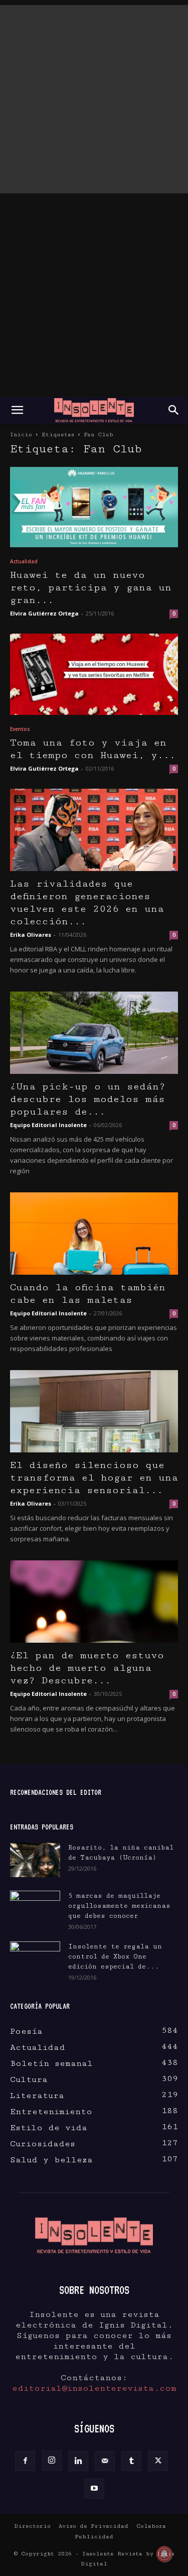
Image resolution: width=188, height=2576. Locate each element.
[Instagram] (52, 2461)
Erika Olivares (31, 935)
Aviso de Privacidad (93, 2526)
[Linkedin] (78, 2461)
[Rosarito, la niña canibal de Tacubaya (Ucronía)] (35, 1860)
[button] (17, 410)
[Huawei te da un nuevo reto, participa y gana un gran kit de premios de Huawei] (94, 507)
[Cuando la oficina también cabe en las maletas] (94, 1234)
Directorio (32, 2526)
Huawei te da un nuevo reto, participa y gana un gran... (91, 588)
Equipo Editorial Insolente (48, 1125)
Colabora (151, 2526)
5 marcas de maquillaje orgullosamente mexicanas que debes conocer (119, 1906)
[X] (158, 2461)
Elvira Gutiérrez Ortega (44, 613)
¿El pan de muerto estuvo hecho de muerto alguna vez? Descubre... (87, 1668)
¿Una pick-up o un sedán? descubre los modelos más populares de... (88, 1099)
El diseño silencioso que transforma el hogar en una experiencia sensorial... (94, 1478)
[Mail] (105, 2461)
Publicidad (94, 2537)
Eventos (20, 729)
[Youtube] (94, 2489)
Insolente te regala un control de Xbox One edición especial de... (115, 1956)
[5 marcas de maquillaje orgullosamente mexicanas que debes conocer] (35, 1906)
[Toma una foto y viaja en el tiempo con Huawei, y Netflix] (94, 674)
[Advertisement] (94, 99)
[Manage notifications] (164, 2554)
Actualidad (24, 561)
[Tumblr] (131, 2461)
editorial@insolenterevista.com (94, 2388)
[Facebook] (25, 2461)
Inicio (21, 435)
